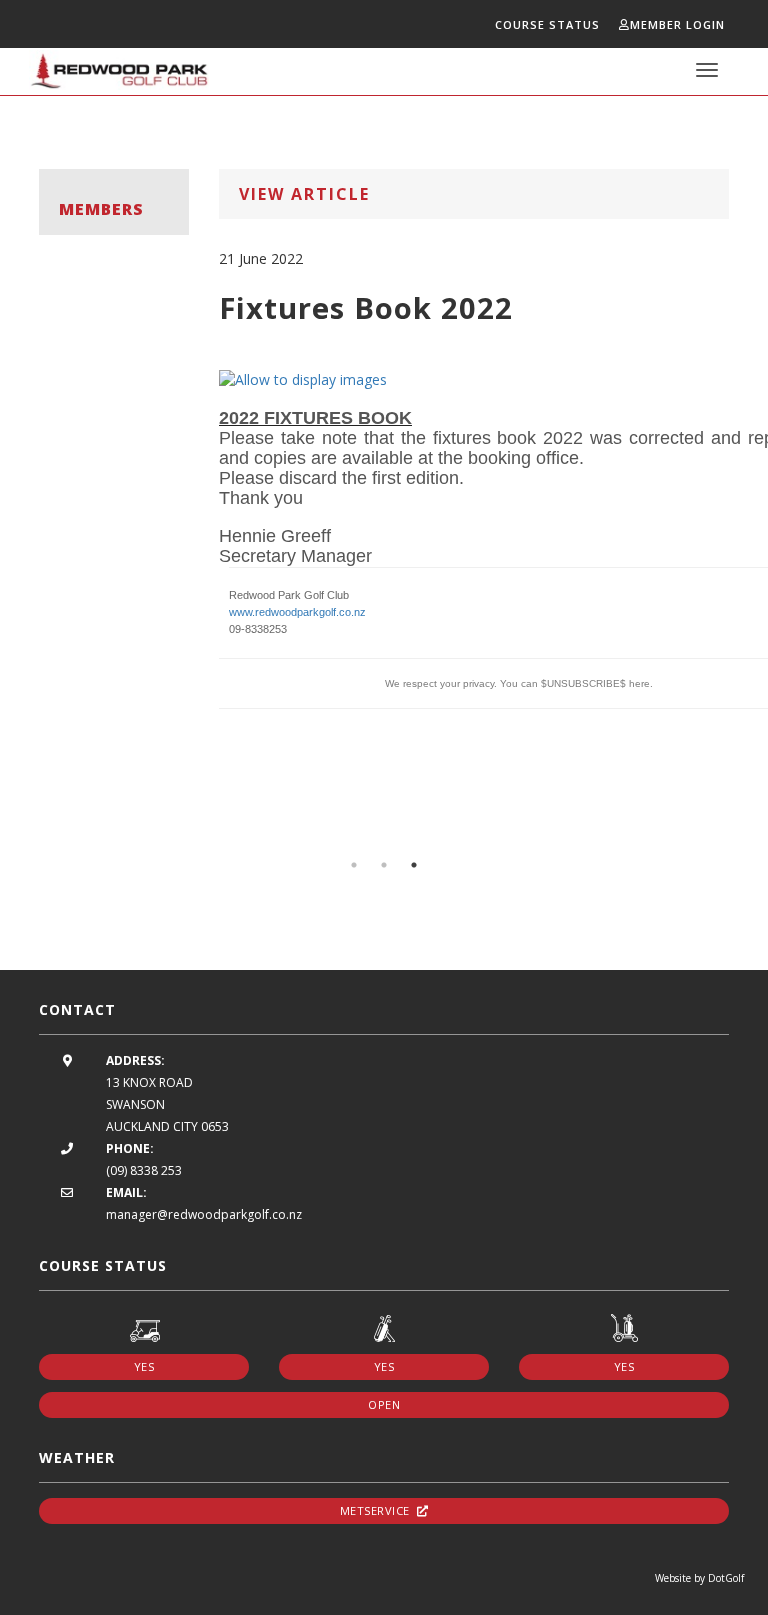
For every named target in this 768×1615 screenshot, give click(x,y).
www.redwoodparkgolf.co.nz (297, 612)
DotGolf (726, 1578)
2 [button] (384, 865)
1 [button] (354, 865)
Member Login (677, 24)
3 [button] (414, 865)
